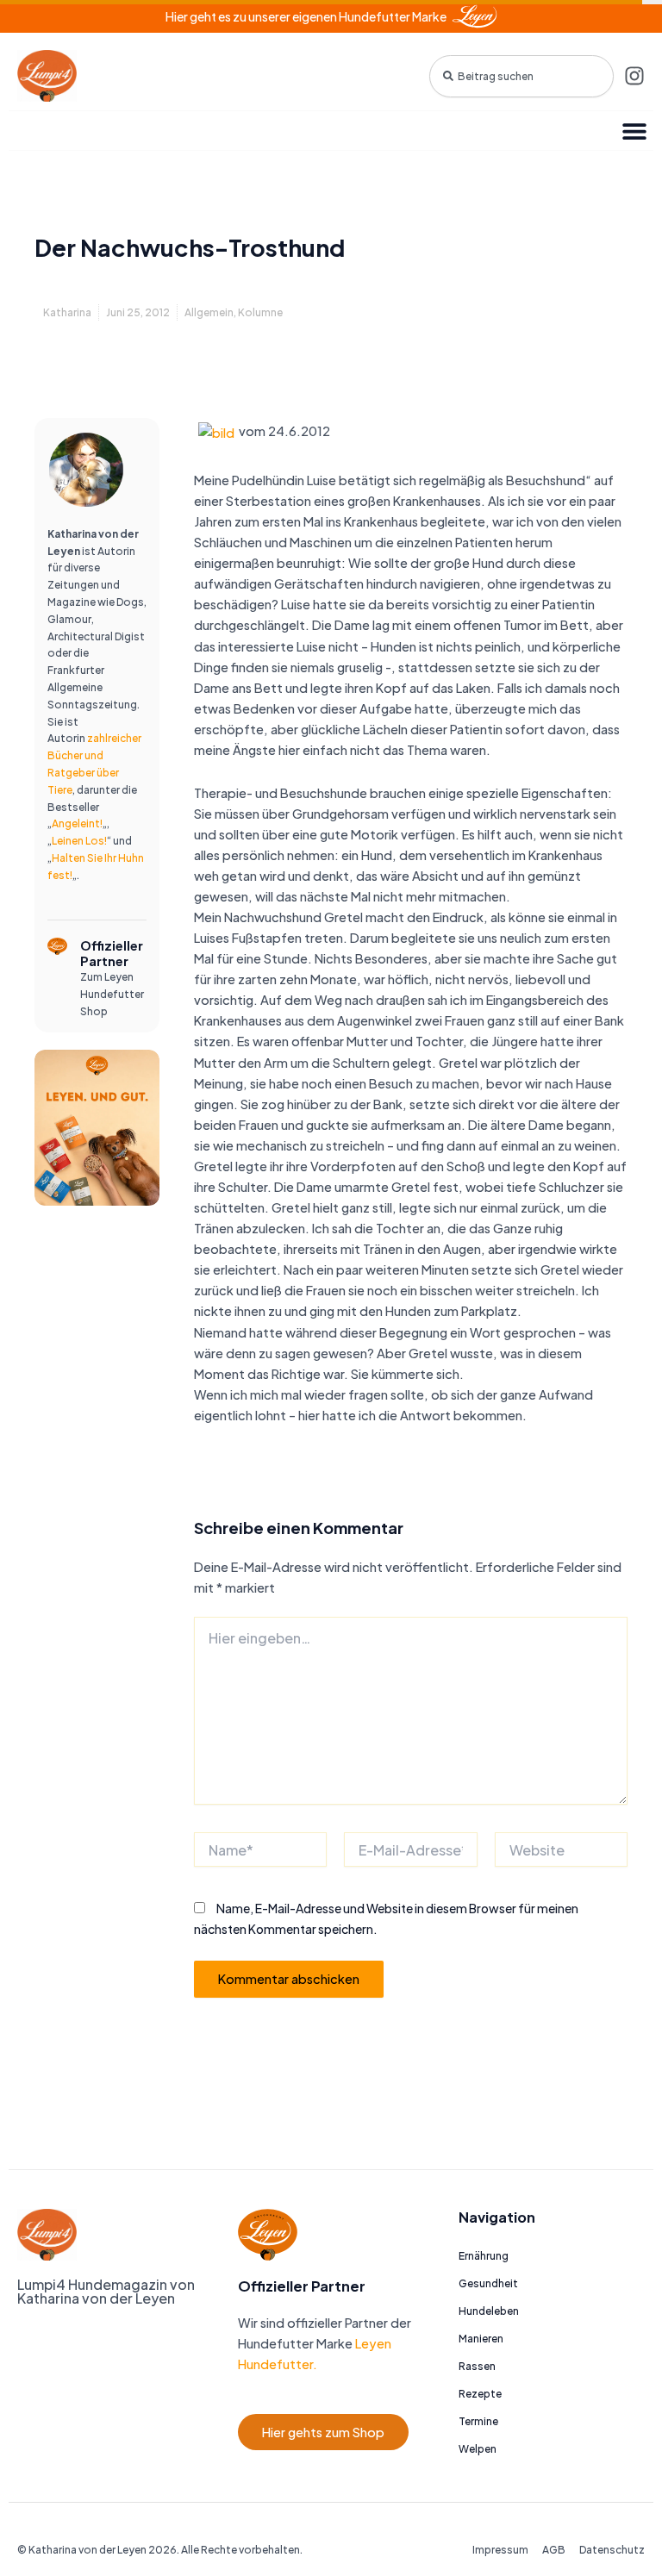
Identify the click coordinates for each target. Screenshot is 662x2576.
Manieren (481, 2339)
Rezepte (480, 2394)
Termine (478, 2421)
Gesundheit (488, 2283)
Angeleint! (77, 823)
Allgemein (209, 312)
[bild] (216, 431)
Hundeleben (489, 2311)
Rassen (477, 2366)
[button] (634, 131)
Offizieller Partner (112, 953)
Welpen (478, 2449)
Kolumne (260, 312)
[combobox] (521, 76)
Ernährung (484, 2256)
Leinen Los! (79, 841)
